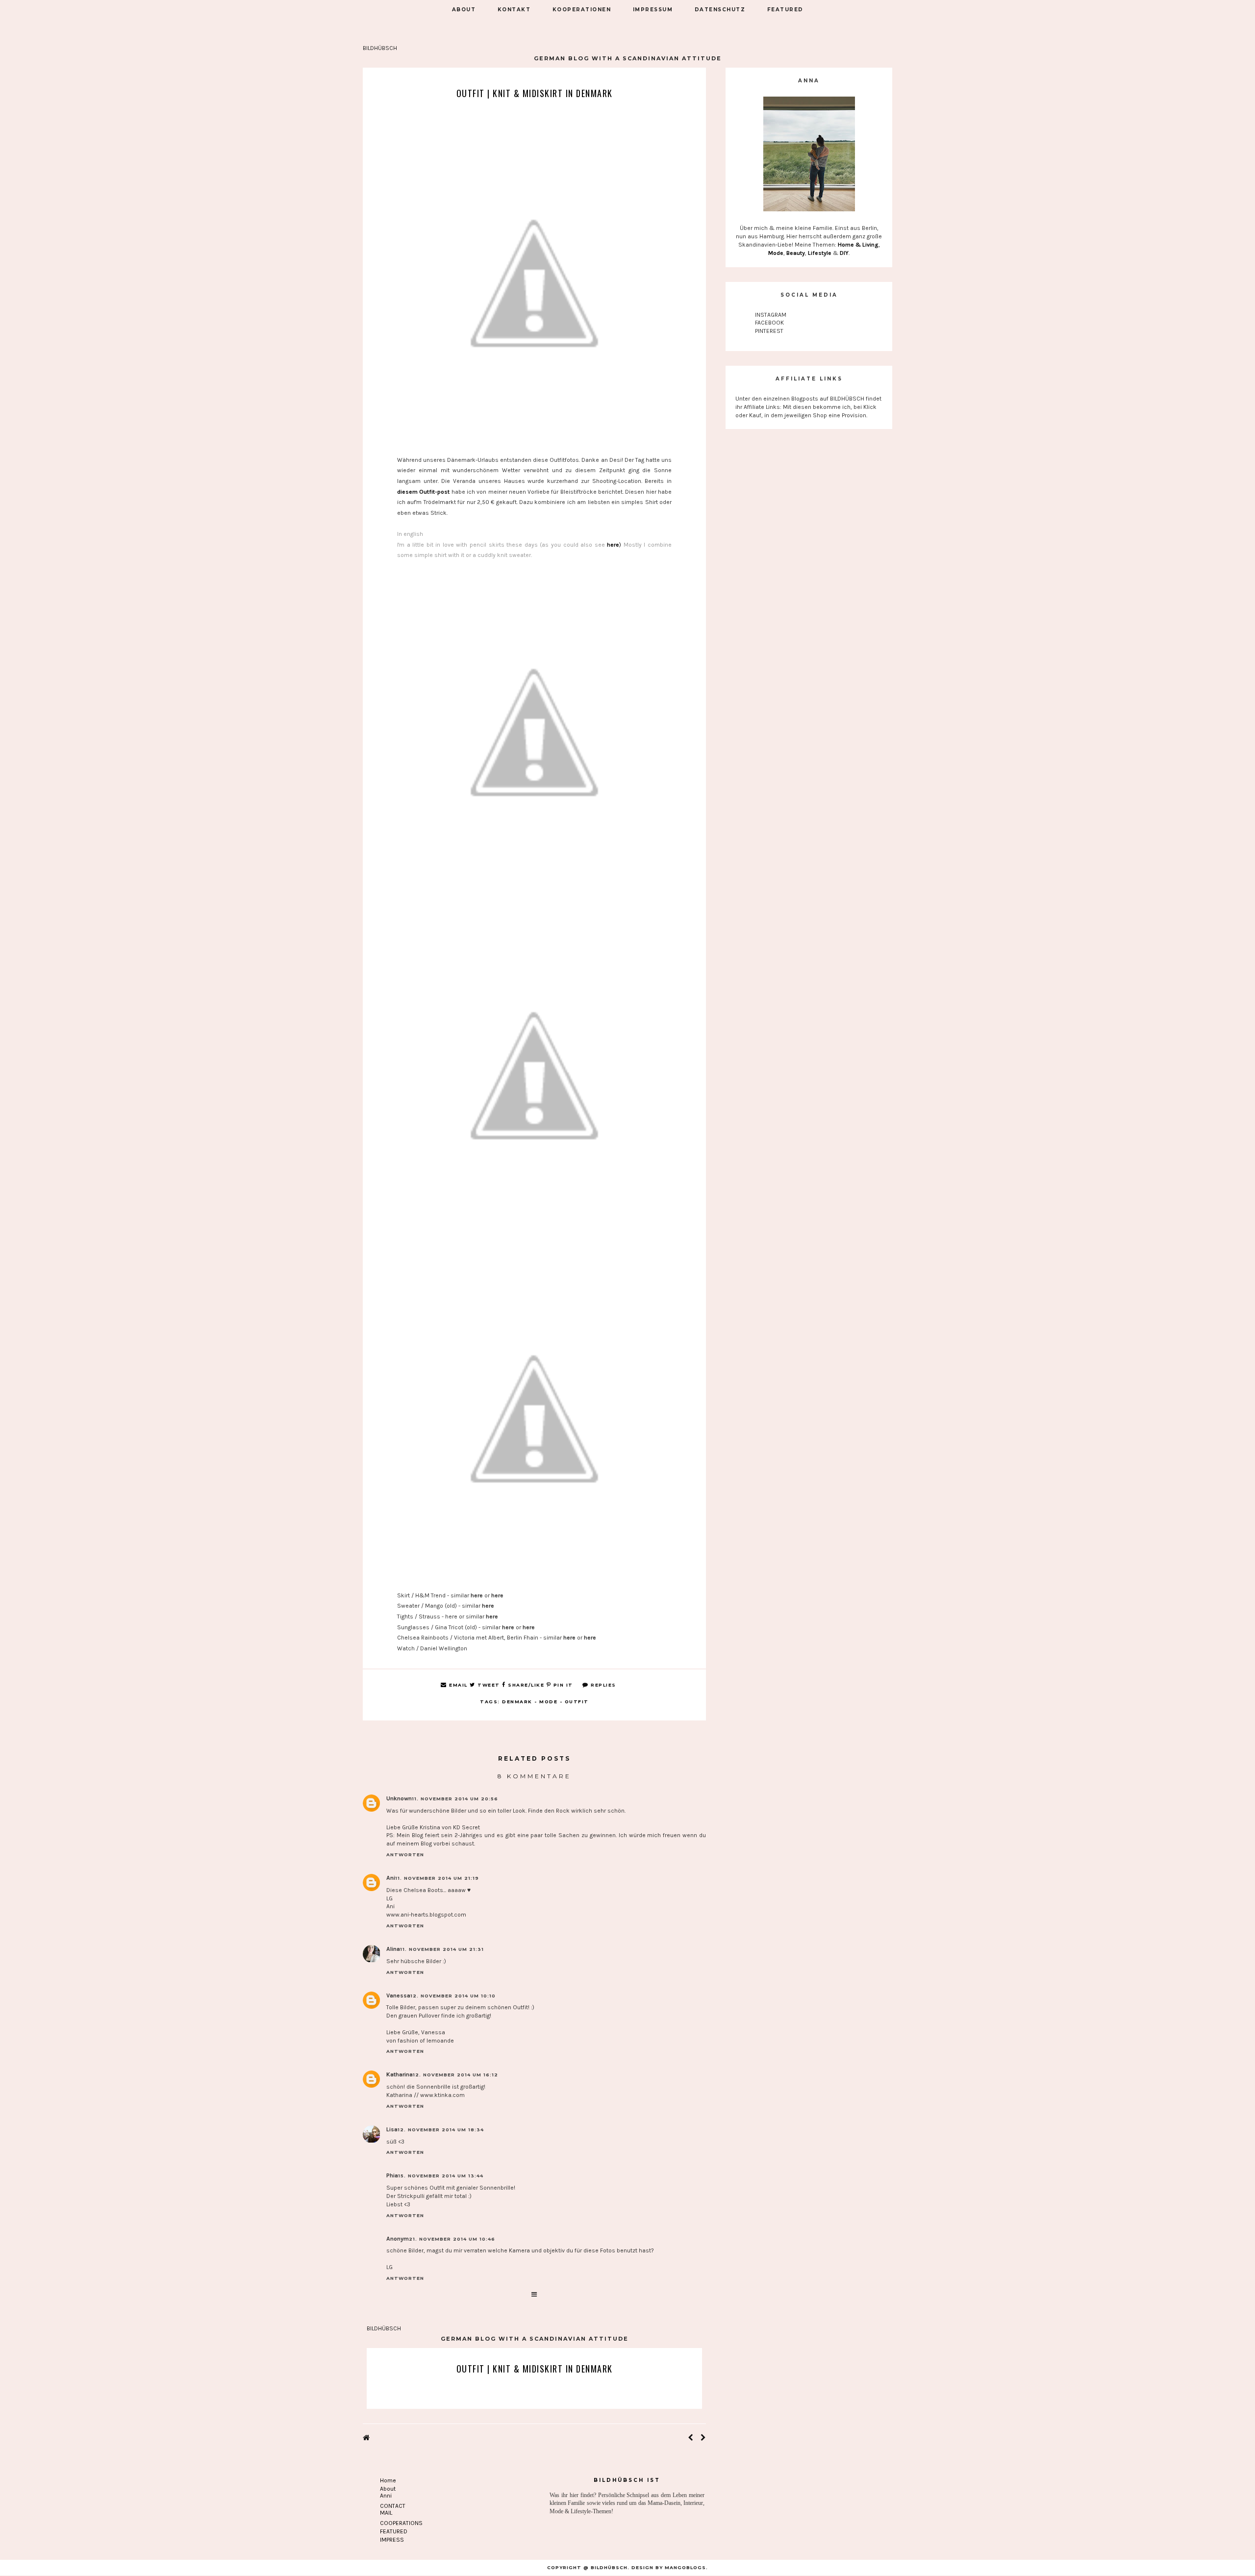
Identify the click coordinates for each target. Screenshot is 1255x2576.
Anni (386, 2496)
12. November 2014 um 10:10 (453, 1996)
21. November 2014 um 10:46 (452, 2239)
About (388, 2489)
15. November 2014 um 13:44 (441, 2176)
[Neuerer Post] (690, 2438)
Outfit (577, 1702)
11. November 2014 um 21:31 (442, 1949)
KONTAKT (514, 10)
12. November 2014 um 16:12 (455, 2075)
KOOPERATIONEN (582, 10)
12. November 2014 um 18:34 (441, 2130)
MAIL (386, 2513)
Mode (548, 1702)
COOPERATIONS (401, 2523)
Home (388, 2480)
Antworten (405, 1855)
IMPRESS (392, 2540)
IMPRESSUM (653, 10)
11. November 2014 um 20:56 (455, 1799)
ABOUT (464, 10)
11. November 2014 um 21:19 (437, 1878)
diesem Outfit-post (423, 492)
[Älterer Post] (703, 2438)
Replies (602, 1685)
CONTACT (393, 2506)
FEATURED (785, 10)
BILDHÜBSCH (380, 48)
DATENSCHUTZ (720, 10)
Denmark (517, 1702)
